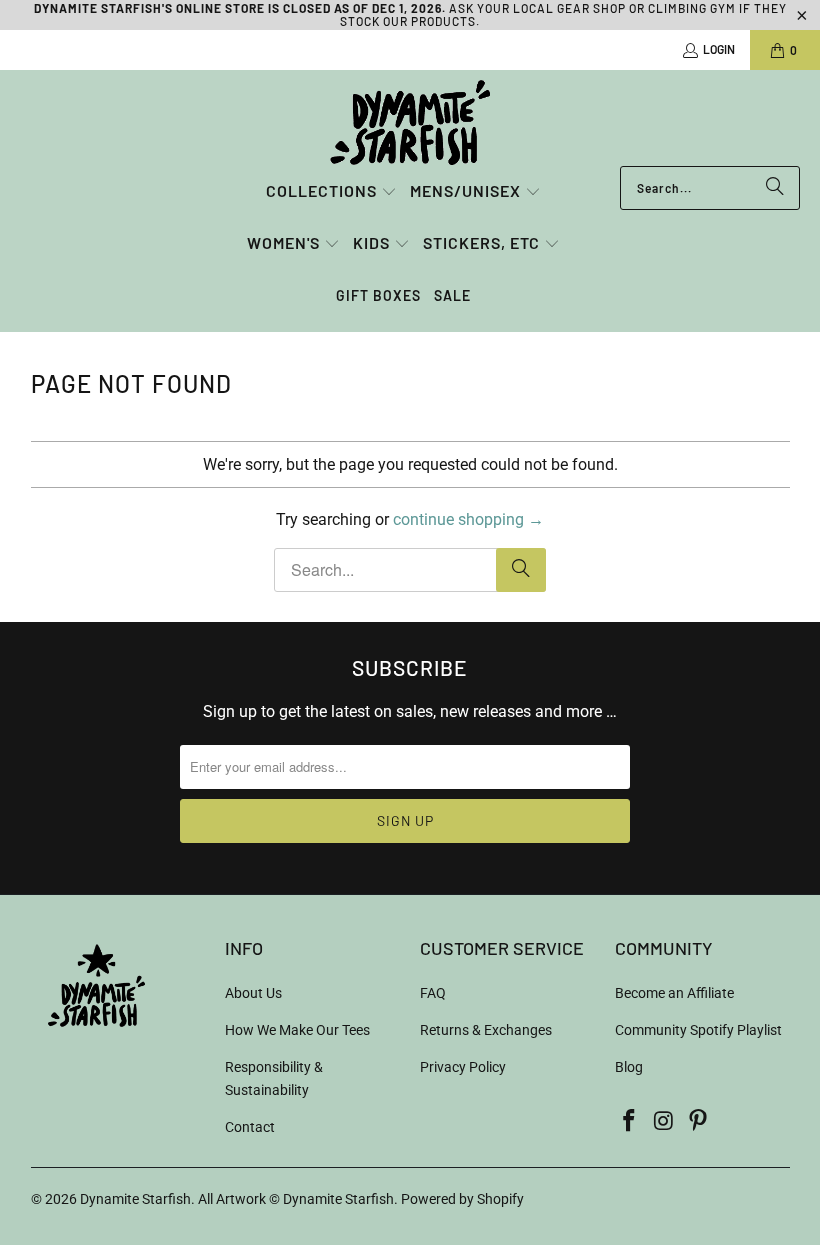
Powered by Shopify (462, 1199)
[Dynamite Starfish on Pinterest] (699, 1122)
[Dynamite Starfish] (410, 123)
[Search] (775, 188)
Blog (629, 1067)
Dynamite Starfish (135, 1199)
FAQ (433, 993)
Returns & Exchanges (486, 1030)
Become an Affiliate (674, 993)
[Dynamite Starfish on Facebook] (630, 1122)
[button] (331, 192)
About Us (253, 993)
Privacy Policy (463, 1067)
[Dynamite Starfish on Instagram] (664, 1122)
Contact (250, 1127)
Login (719, 49)
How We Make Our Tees (297, 1030)
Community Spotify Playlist (698, 1030)
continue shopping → (468, 519)
